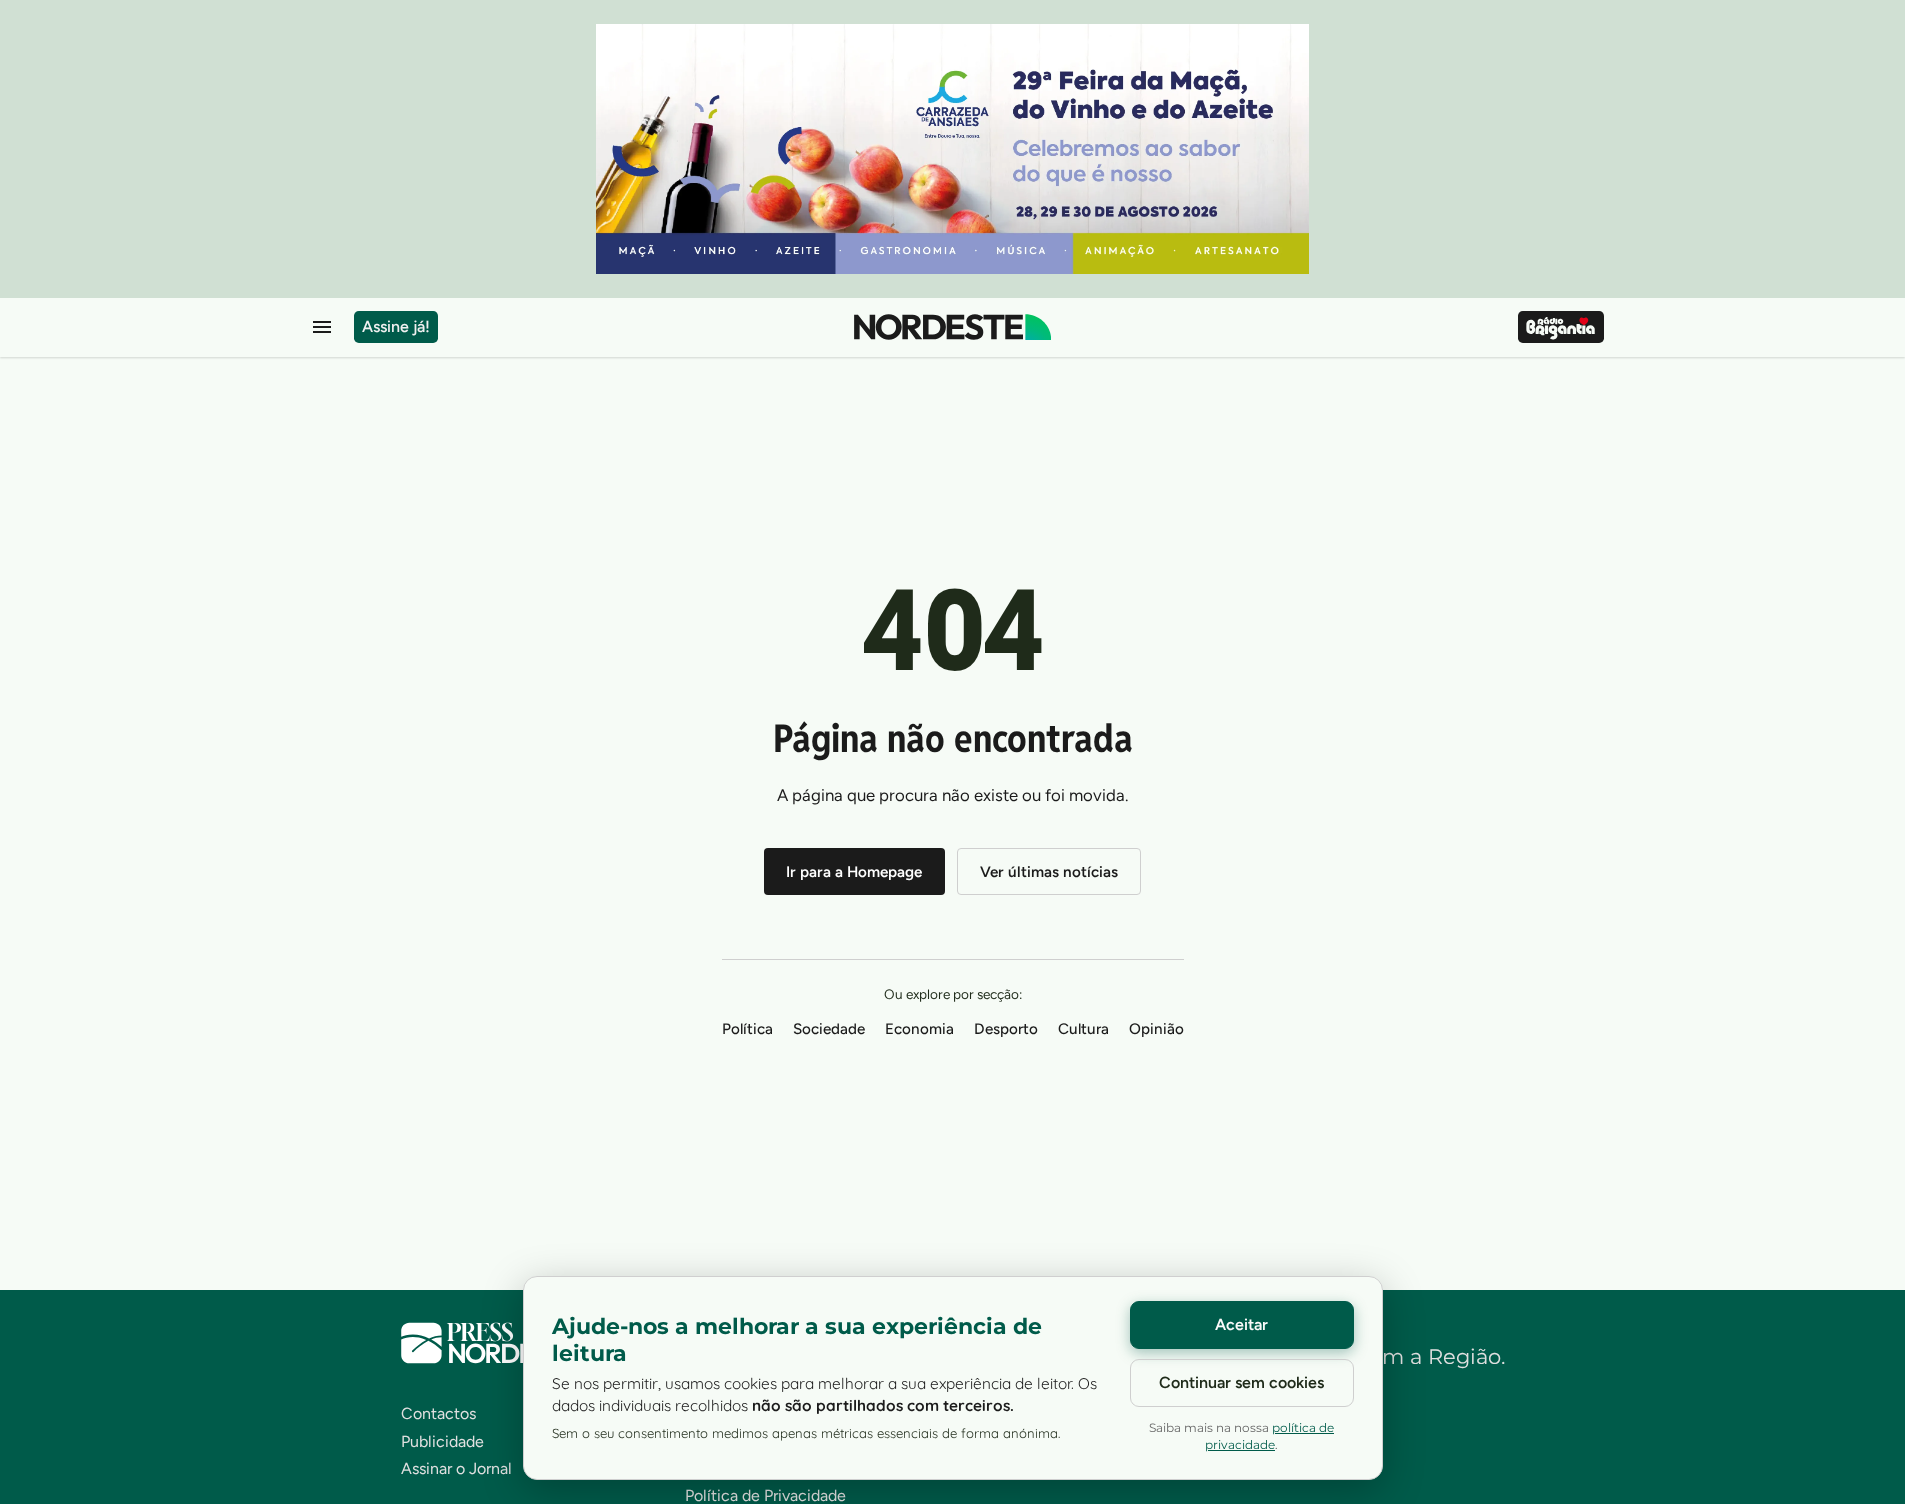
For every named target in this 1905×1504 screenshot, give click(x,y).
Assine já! (396, 326)
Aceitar (1241, 1324)
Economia (919, 1029)
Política (747, 1029)
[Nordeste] (952, 327)
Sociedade (829, 1029)
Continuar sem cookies (1241, 1382)
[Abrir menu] (322, 327)
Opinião (1156, 1029)
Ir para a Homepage (854, 872)
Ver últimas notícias (1049, 872)
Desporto (1006, 1029)
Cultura (1083, 1029)
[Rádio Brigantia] (1560, 327)
